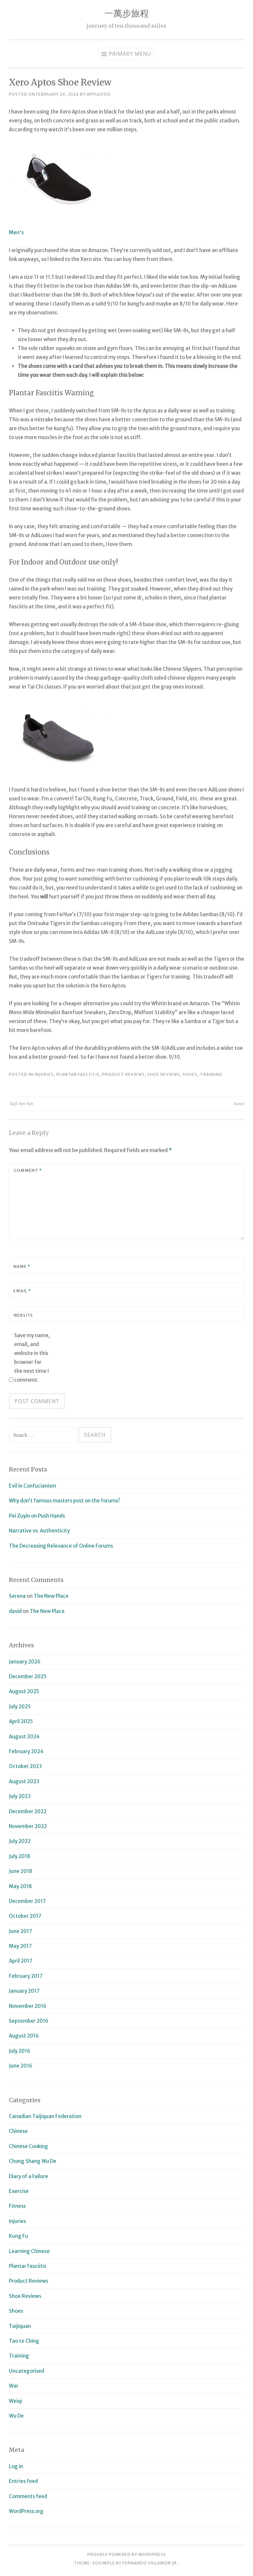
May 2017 (20, 1946)
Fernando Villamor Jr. (150, 2563)
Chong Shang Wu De (33, 2161)
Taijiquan (20, 2326)
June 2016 (21, 2066)
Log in (16, 2466)
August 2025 (24, 1691)
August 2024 (24, 1737)
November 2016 (28, 2006)
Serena (17, 1596)
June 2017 (20, 1931)
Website (23, 1315)
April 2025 (21, 1721)
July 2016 (20, 2051)
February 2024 (26, 1751)
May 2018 (20, 1886)
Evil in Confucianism (32, 1486)
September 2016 (29, 2021)
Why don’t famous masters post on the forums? (65, 1501)
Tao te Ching (24, 2341)
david (15, 1611)
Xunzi (239, 1104)
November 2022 (28, 1826)
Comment (28, 1170)
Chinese (18, 2131)
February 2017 (26, 1976)
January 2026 (25, 1662)
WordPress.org (26, 2511)
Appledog (99, 94)
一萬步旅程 (127, 13)
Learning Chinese (29, 2251)
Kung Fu (18, 2236)
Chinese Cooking (28, 2146)
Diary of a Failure (28, 2176)
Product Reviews (123, 1074)
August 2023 (24, 1781)
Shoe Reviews (164, 1074)
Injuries (44, 1074)
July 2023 (20, 1796)
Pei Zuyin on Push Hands (37, 1516)
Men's (16, 232)
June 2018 (21, 1871)
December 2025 (28, 1676)
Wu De (16, 2416)
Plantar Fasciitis (78, 1074)
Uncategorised (27, 2371)
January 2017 (24, 1991)
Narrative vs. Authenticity (39, 1531)
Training (211, 1074)
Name (22, 1266)
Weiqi (15, 2401)
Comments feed (28, 2496)
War (14, 2386)
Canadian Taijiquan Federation (45, 2116)
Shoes (190, 1074)
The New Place (51, 1596)
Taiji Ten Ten (21, 1104)
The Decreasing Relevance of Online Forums (61, 1546)
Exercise (19, 2191)
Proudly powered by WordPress (127, 2554)
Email (22, 1291)
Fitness (17, 2206)
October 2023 (25, 1766)
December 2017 (27, 1901)
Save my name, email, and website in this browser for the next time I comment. (32, 1358)
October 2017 (25, 1916)
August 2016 (24, 2036)
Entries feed (23, 2481)
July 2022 (20, 1841)
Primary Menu (130, 54)
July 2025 (20, 1707)
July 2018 (20, 1856)
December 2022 (28, 1811)
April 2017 (21, 1961)
